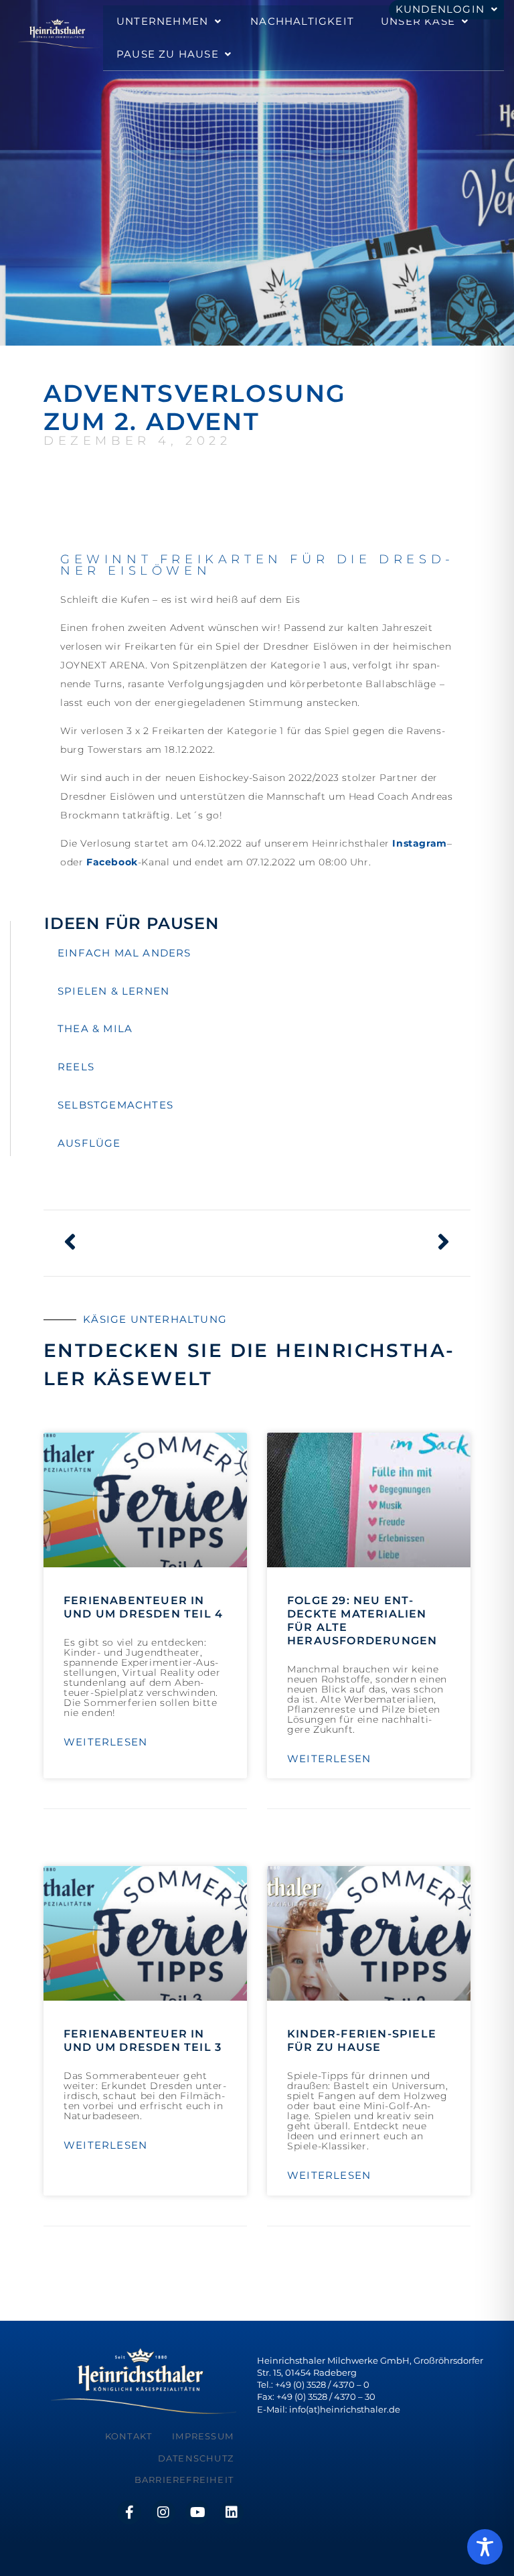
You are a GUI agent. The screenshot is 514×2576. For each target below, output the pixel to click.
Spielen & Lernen (113, 991)
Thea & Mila (95, 1028)
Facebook (112, 862)
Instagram (419, 843)
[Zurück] (160, 1243)
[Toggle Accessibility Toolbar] (485, 2547)
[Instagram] (163, 2512)
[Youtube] (197, 2512)
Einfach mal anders (124, 953)
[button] (170, 22)
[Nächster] (354, 1243)
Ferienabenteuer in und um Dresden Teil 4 (143, 1607)
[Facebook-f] (129, 2512)
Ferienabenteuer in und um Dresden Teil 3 (143, 2041)
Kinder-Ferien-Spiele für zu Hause (362, 2041)
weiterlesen (105, 1742)
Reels (76, 1067)
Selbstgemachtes (115, 1105)
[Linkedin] (232, 2512)
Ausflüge (89, 1143)
